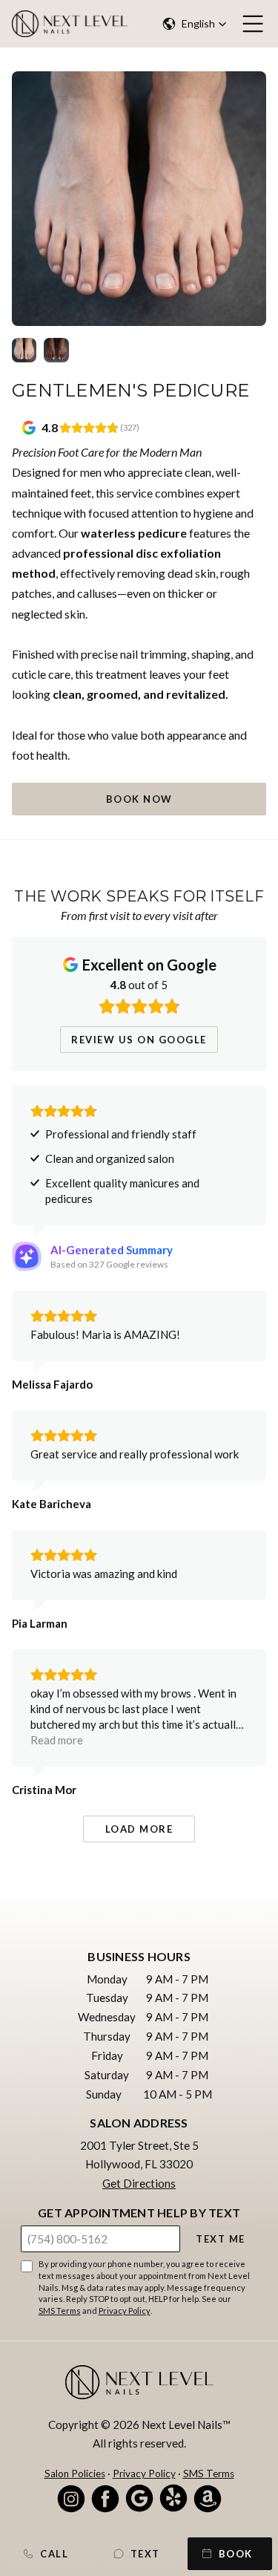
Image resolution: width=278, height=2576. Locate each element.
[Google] (139, 2498)
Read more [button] (57, 1740)
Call (54, 2554)
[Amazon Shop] (208, 2498)
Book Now (139, 799)
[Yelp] (173, 2498)
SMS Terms (60, 2311)
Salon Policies (75, 2474)
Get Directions (139, 2183)
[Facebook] (105, 2498)
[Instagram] (71, 2498)
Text (145, 2554)
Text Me (221, 2239)
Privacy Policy (125, 2311)
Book (236, 2554)
